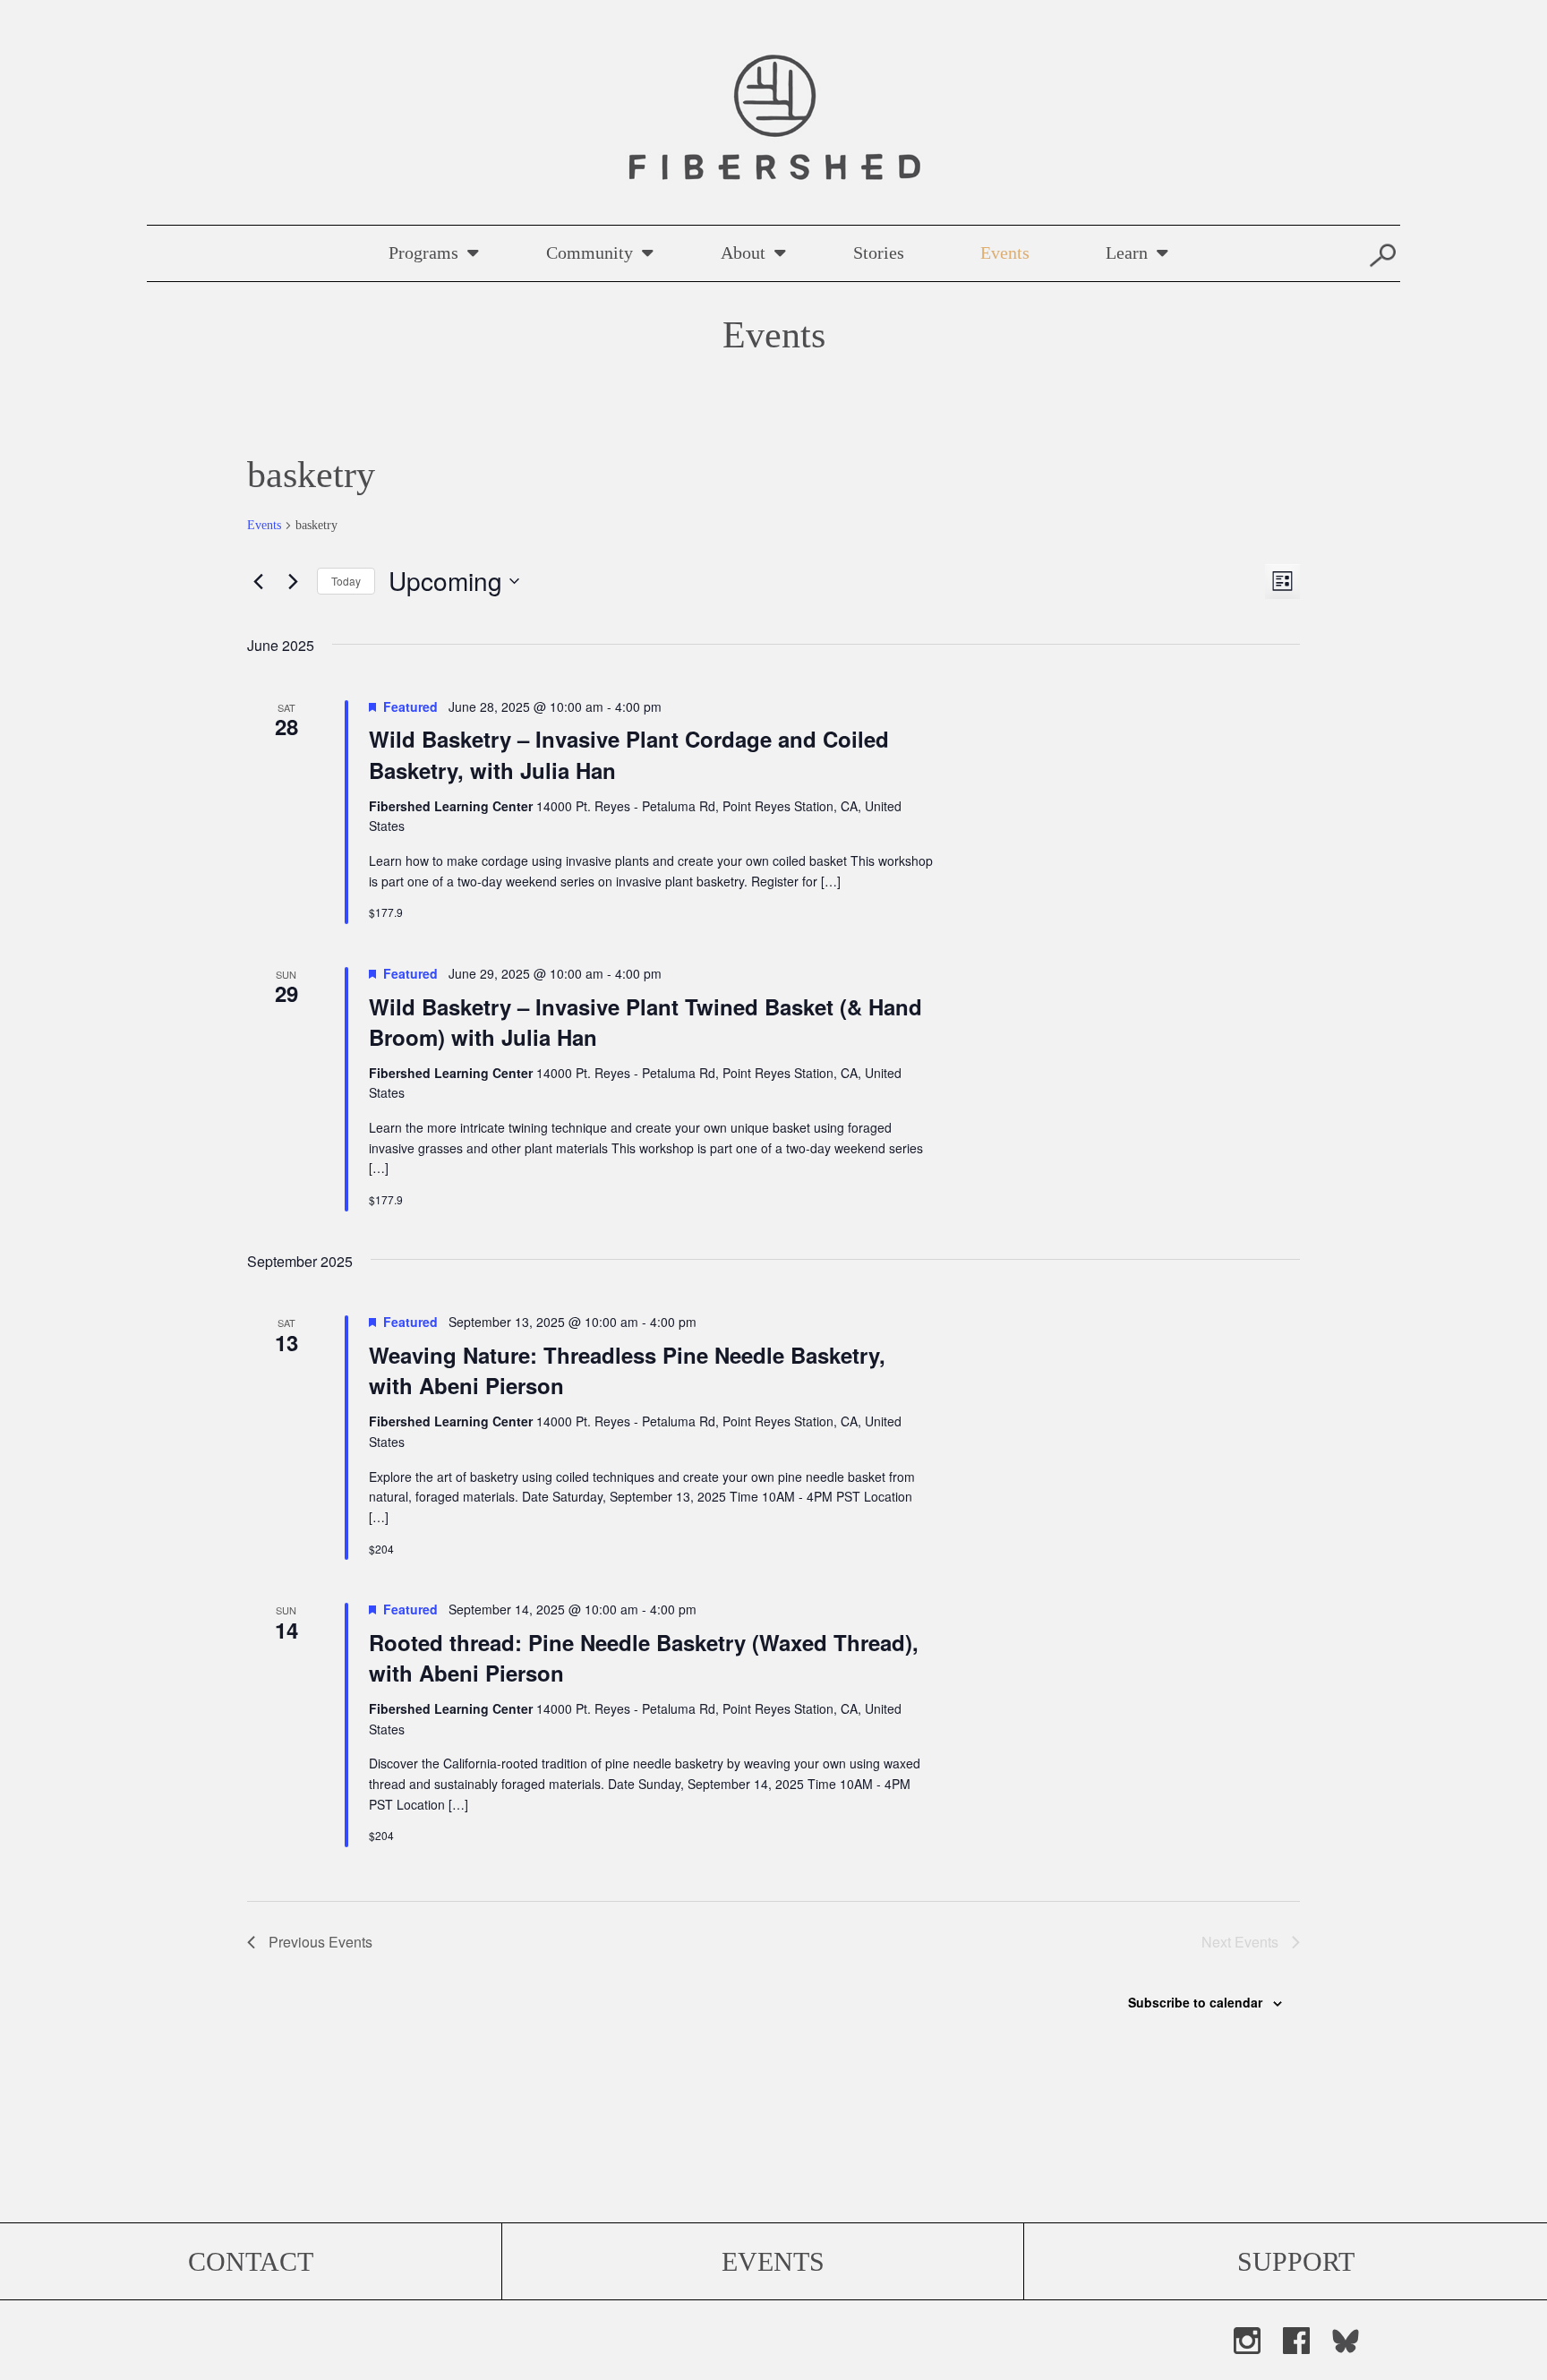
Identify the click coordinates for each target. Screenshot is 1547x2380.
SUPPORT (1296, 2261)
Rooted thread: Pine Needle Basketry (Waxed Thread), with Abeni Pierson (644, 1657)
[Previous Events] (258, 581)
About (743, 253)
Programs (423, 253)
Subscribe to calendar (1195, 2002)
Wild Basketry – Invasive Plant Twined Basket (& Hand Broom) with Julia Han (645, 1022)
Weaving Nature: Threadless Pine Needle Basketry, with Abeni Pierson (627, 1370)
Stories (879, 253)
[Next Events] (293, 581)
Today (346, 581)
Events (1005, 253)
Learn (1127, 253)
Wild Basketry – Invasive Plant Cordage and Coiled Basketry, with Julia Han (629, 754)
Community (590, 253)
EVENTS (773, 2261)
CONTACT (251, 2261)
